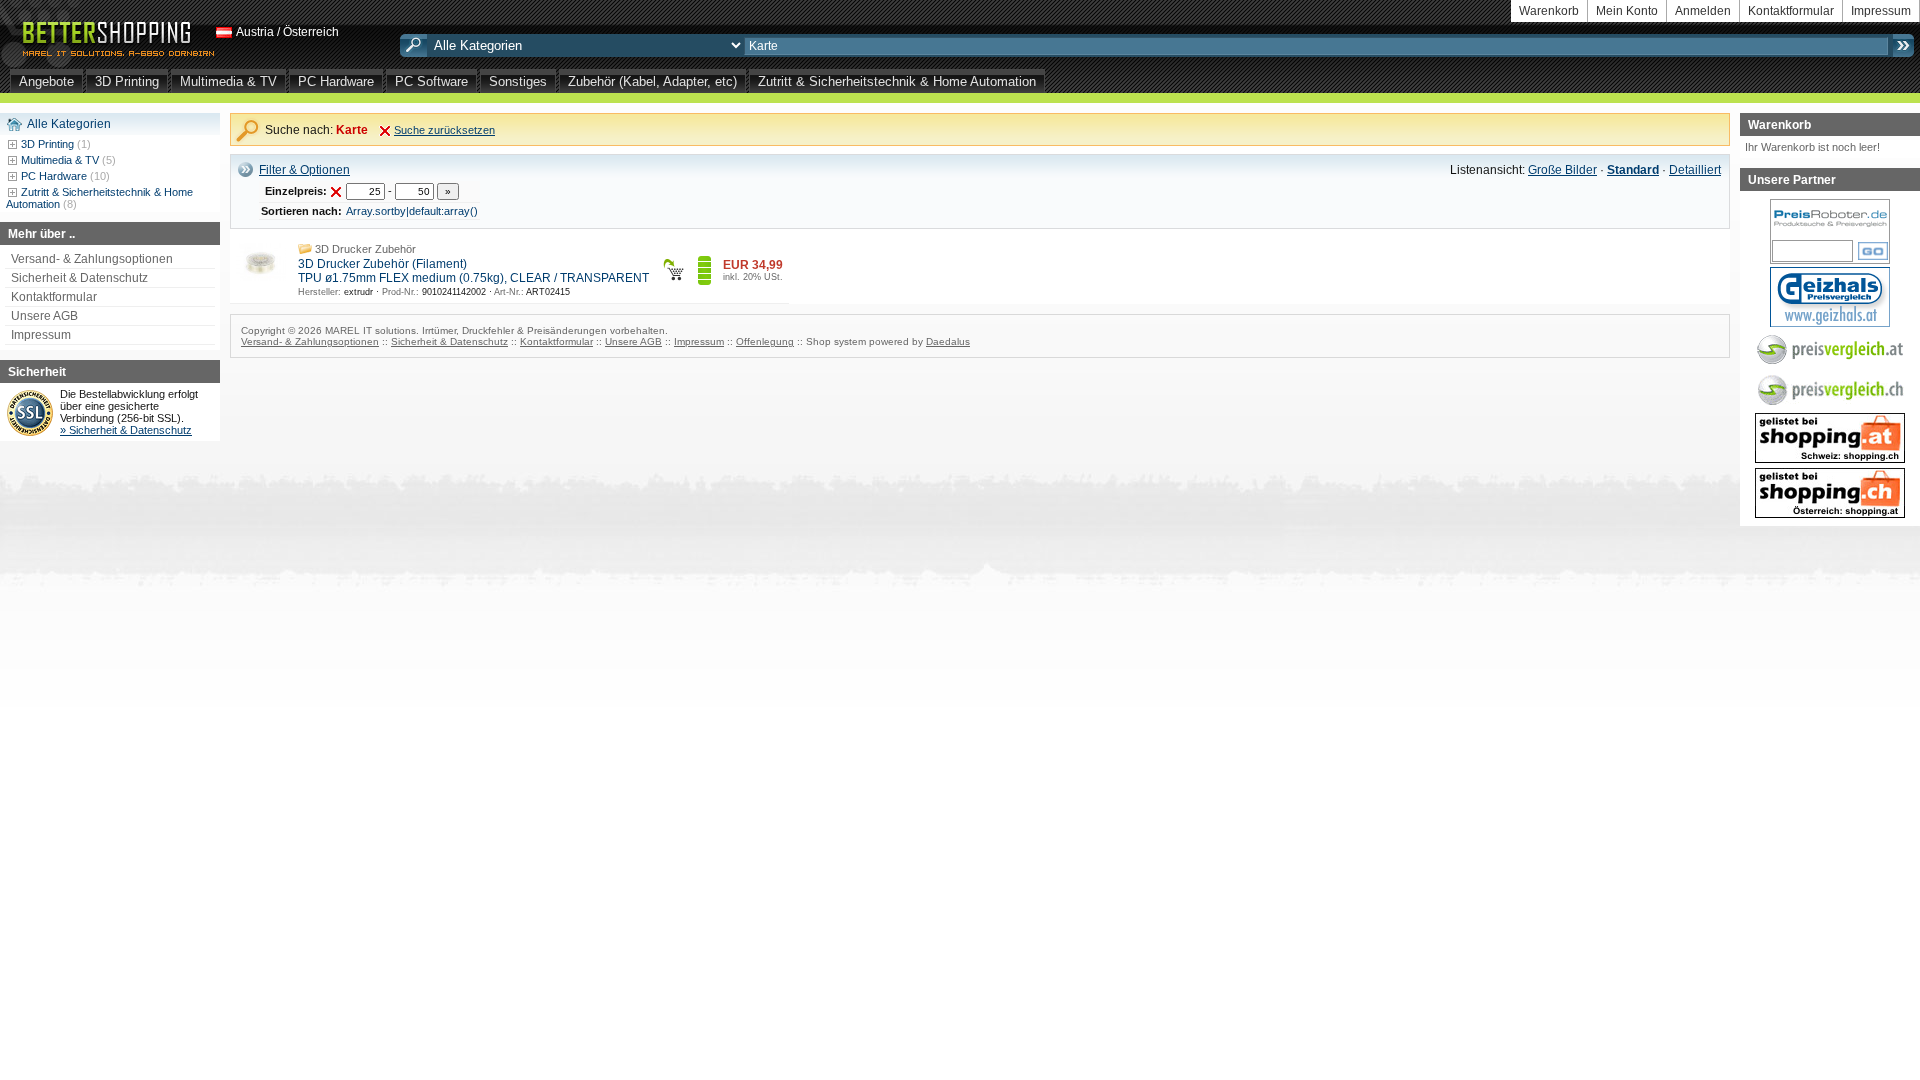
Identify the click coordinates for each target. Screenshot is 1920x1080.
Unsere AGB (44, 316)
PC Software (431, 81)
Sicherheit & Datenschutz (79, 278)
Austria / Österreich (287, 32)
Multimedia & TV (228, 81)
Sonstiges (518, 81)
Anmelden (1703, 11)
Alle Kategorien (69, 124)
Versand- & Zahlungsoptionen (92, 259)
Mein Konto (1627, 11)
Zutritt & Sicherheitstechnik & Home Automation (897, 81)
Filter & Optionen (304, 170)
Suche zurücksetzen (444, 130)
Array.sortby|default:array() (412, 211)
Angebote (46, 81)
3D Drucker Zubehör (365, 249)
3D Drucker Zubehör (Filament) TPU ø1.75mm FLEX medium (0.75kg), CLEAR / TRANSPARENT (473, 271)
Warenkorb (1549, 11)
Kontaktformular (1791, 11)
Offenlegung (765, 341)
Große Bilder (1562, 170)
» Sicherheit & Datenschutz (126, 430)
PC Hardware (336, 81)
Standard (1633, 170)
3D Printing (127, 81)
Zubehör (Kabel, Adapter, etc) (652, 81)
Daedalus (948, 341)
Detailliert (1695, 170)
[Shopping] (1830, 447)
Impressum (1881, 11)
